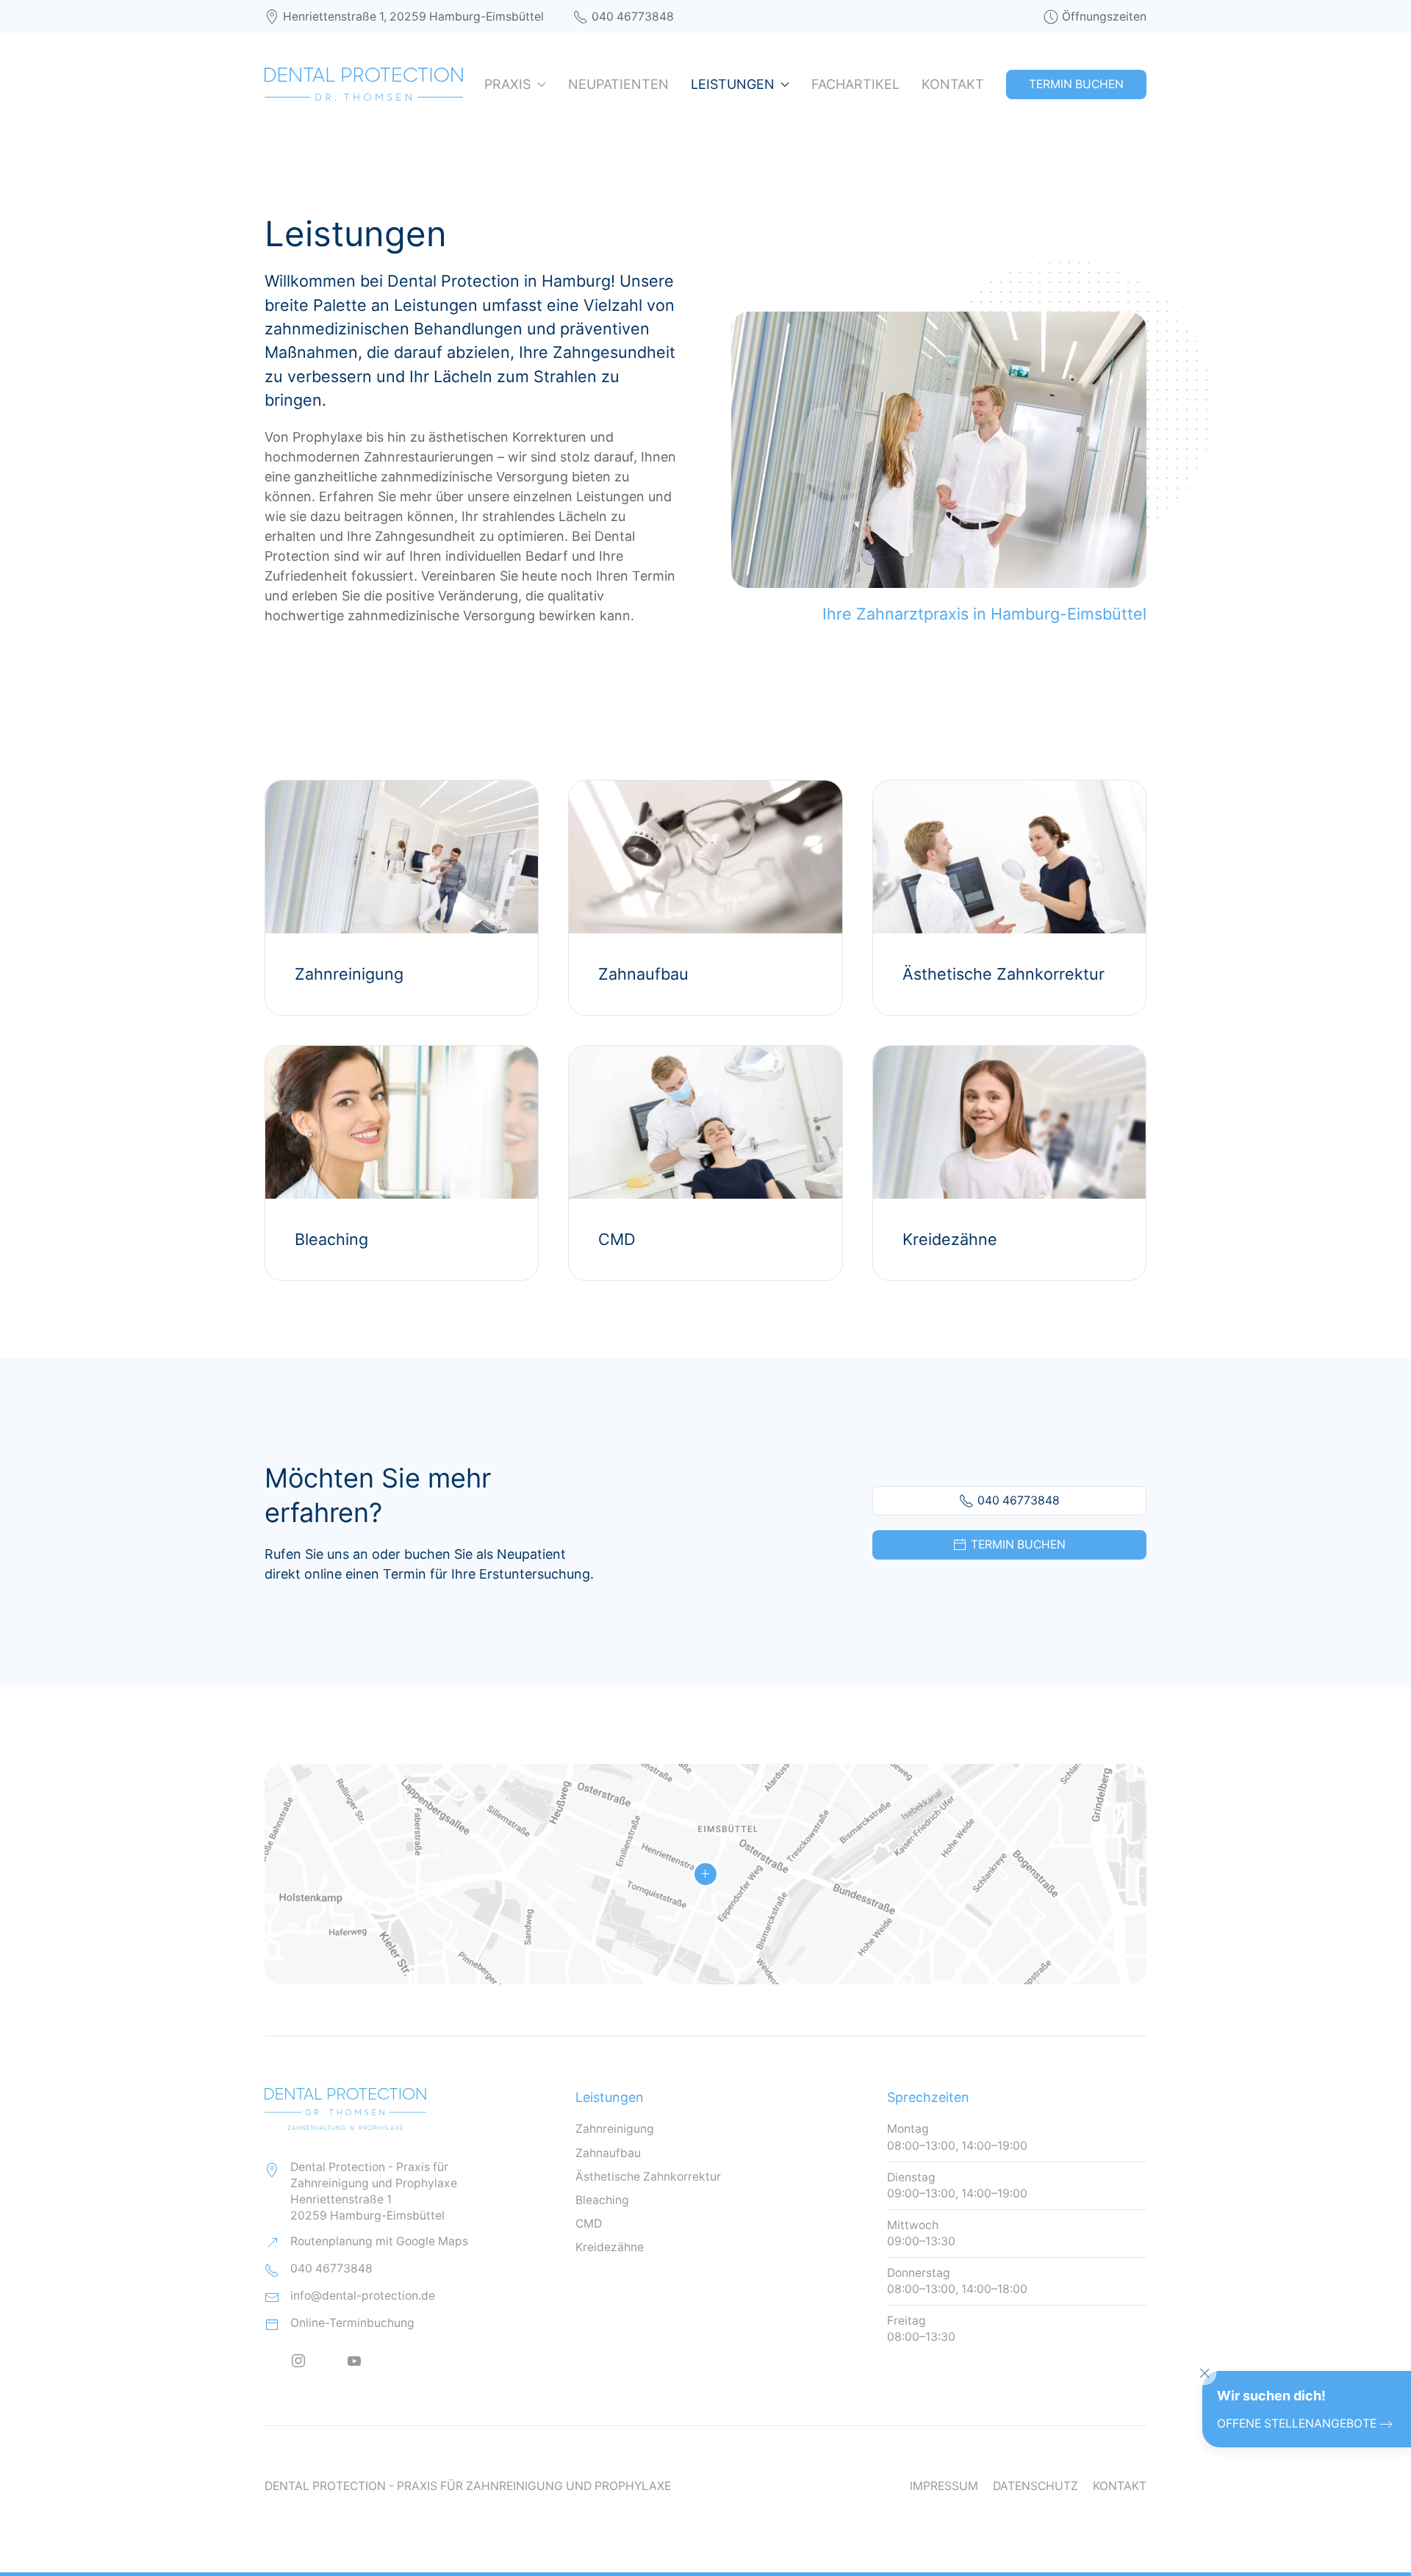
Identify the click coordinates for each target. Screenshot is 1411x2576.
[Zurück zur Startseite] (364, 85)
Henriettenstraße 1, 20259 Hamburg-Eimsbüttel (413, 17)
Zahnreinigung (615, 2129)
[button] (705, 1874)
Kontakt (953, 84)
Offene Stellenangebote (1297, 2423)
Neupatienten (618, 84)
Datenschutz (1035, 2486)
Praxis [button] (507, 84)
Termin (1076, 84)
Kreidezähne (610, 2247)
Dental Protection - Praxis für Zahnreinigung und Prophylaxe (468, 2486)
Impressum (944, 2486)
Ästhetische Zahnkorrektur (648, 2177)
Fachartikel (855, 84)
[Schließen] (1204, 2373)
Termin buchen (1018, 1544)
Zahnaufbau (608, 2153)
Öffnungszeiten (1104, 17)
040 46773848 (633, 17)
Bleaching (602, 2200)
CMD (589, 2224)
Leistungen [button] (733, 84)
